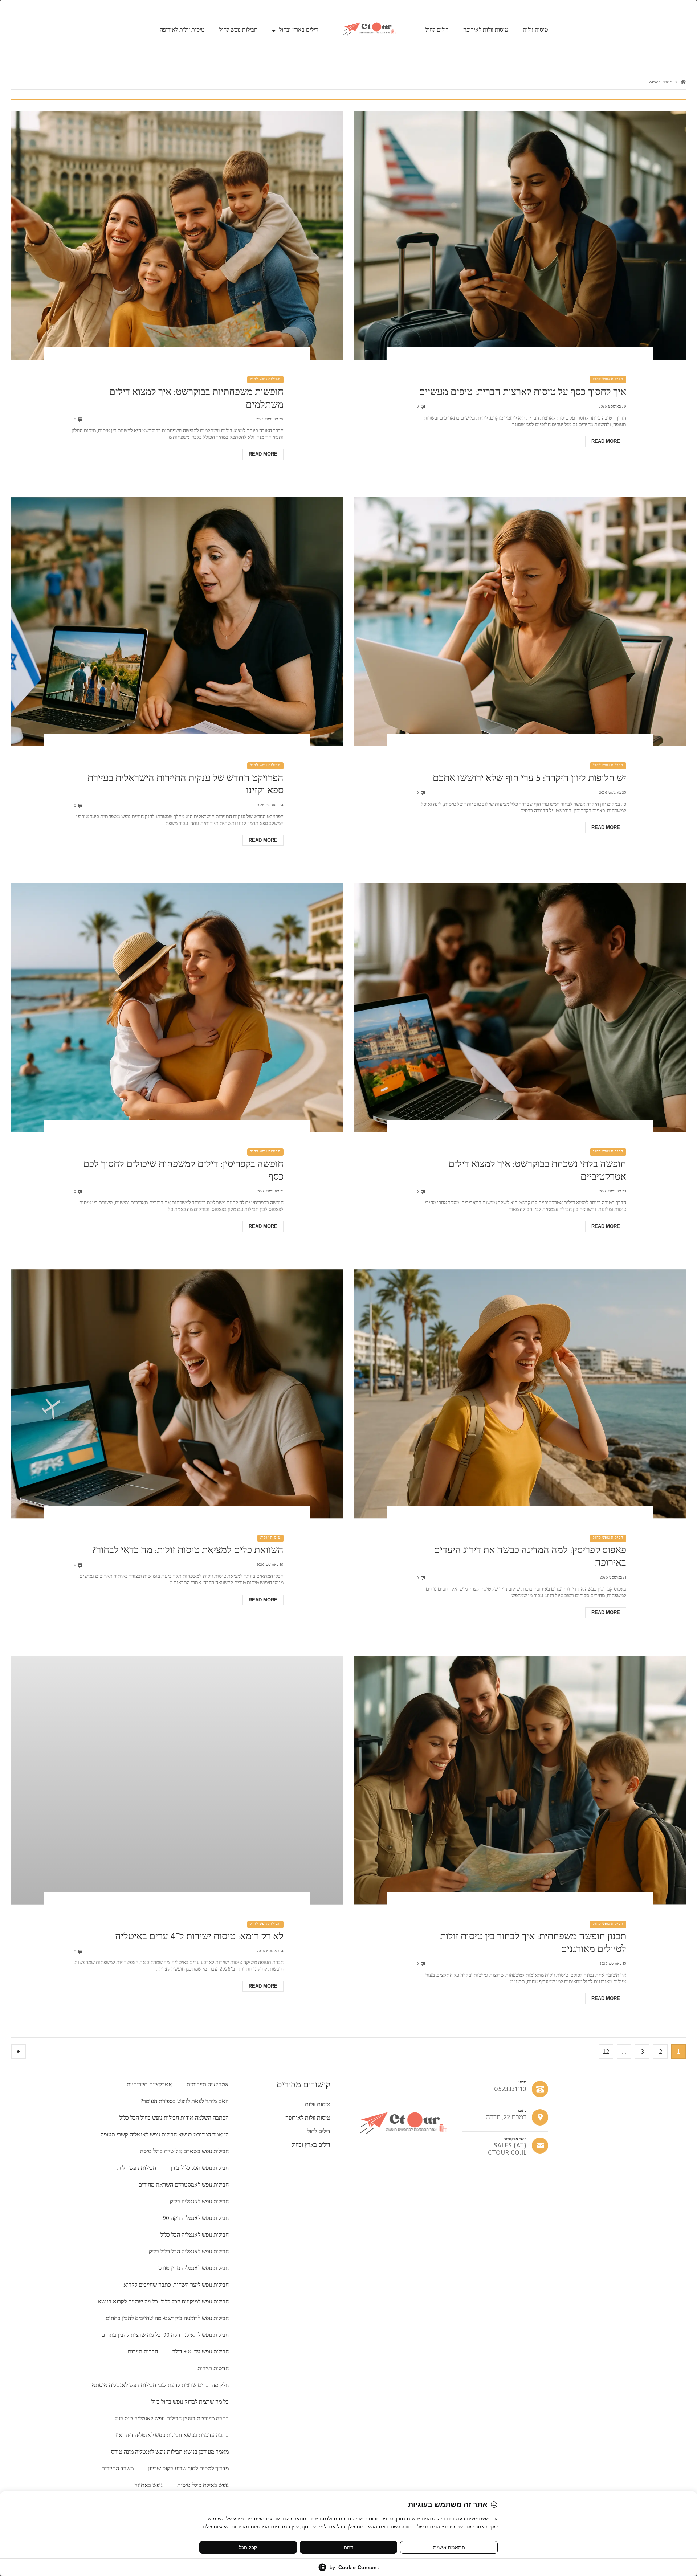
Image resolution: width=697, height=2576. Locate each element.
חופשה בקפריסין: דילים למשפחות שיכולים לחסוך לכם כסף (183, 1172)
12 (606, 2052)
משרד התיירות (117, 2470)
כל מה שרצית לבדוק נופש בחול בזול (190, 2403)
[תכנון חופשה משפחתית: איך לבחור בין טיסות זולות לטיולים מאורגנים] (520, 1780)
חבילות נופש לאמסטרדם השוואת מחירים (184, 2186)
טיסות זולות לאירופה (486, 31)
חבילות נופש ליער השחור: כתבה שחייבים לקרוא (176, 2286)
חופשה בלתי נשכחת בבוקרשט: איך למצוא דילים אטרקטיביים (537, 1172)
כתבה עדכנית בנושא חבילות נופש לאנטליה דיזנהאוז (172, 2436)
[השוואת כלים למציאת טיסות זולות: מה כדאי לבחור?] (177, 1394)
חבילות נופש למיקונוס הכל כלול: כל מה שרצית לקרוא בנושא (163, 2303)
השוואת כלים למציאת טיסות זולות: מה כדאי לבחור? (188, 1552)
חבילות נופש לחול (238, 31)
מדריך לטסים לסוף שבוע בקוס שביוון (188, 2470)
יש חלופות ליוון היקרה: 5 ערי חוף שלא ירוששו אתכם (529, 780)
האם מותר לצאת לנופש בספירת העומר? (185, 2102)
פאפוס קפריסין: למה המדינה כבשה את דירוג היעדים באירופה (530, 1558)
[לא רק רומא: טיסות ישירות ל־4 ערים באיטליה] (177, 1780)
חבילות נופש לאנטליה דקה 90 (196, 2219)
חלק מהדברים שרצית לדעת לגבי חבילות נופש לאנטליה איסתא (160, 2386)
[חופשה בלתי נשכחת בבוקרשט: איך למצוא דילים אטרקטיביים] (520, 1008)
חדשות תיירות (213, 2369)
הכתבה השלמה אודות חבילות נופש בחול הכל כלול (174, 2119)
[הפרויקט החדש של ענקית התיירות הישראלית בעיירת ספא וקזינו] (177, 622)
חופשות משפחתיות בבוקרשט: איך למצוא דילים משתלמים (196, 400)
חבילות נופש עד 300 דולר (201, 2353)
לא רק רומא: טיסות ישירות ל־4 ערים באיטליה (199, 1938)
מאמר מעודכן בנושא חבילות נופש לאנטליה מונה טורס (170, 2453)
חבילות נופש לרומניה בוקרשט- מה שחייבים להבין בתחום (167, 2319)
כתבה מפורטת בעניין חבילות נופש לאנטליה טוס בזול (172, 2420)
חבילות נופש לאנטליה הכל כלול (195, 2236)
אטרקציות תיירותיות (149, 2086)
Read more (606, 441)
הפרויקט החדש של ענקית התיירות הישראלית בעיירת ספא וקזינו (186, 786)
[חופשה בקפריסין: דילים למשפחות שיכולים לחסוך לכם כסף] (177, 1008)
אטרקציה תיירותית (208, 2086)
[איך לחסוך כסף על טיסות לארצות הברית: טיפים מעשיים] (520, 236)
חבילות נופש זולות (137, 2169)
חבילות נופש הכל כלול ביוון (200, 2169)
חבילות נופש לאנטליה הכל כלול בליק (189, 2253)
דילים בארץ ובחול (299, 31)
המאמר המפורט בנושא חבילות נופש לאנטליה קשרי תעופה (165, 2136)
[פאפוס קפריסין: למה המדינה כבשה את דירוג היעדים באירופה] (520, 1394)
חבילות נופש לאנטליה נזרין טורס (193, 2269)
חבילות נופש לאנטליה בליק (199, 2203)
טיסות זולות (535, 31)
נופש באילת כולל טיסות (203, 2486)
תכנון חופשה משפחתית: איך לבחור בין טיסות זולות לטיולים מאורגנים (533, 1944)
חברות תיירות (143, 2353)
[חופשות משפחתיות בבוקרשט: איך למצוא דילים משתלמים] (177, 236)
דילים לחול (437, 31)
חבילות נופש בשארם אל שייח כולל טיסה (184, 2152)
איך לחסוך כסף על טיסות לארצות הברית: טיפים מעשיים (523, 394)
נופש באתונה (148, 2486)
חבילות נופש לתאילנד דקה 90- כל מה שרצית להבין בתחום (165, 2336)
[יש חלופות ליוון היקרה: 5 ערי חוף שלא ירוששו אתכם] (520, 622)
